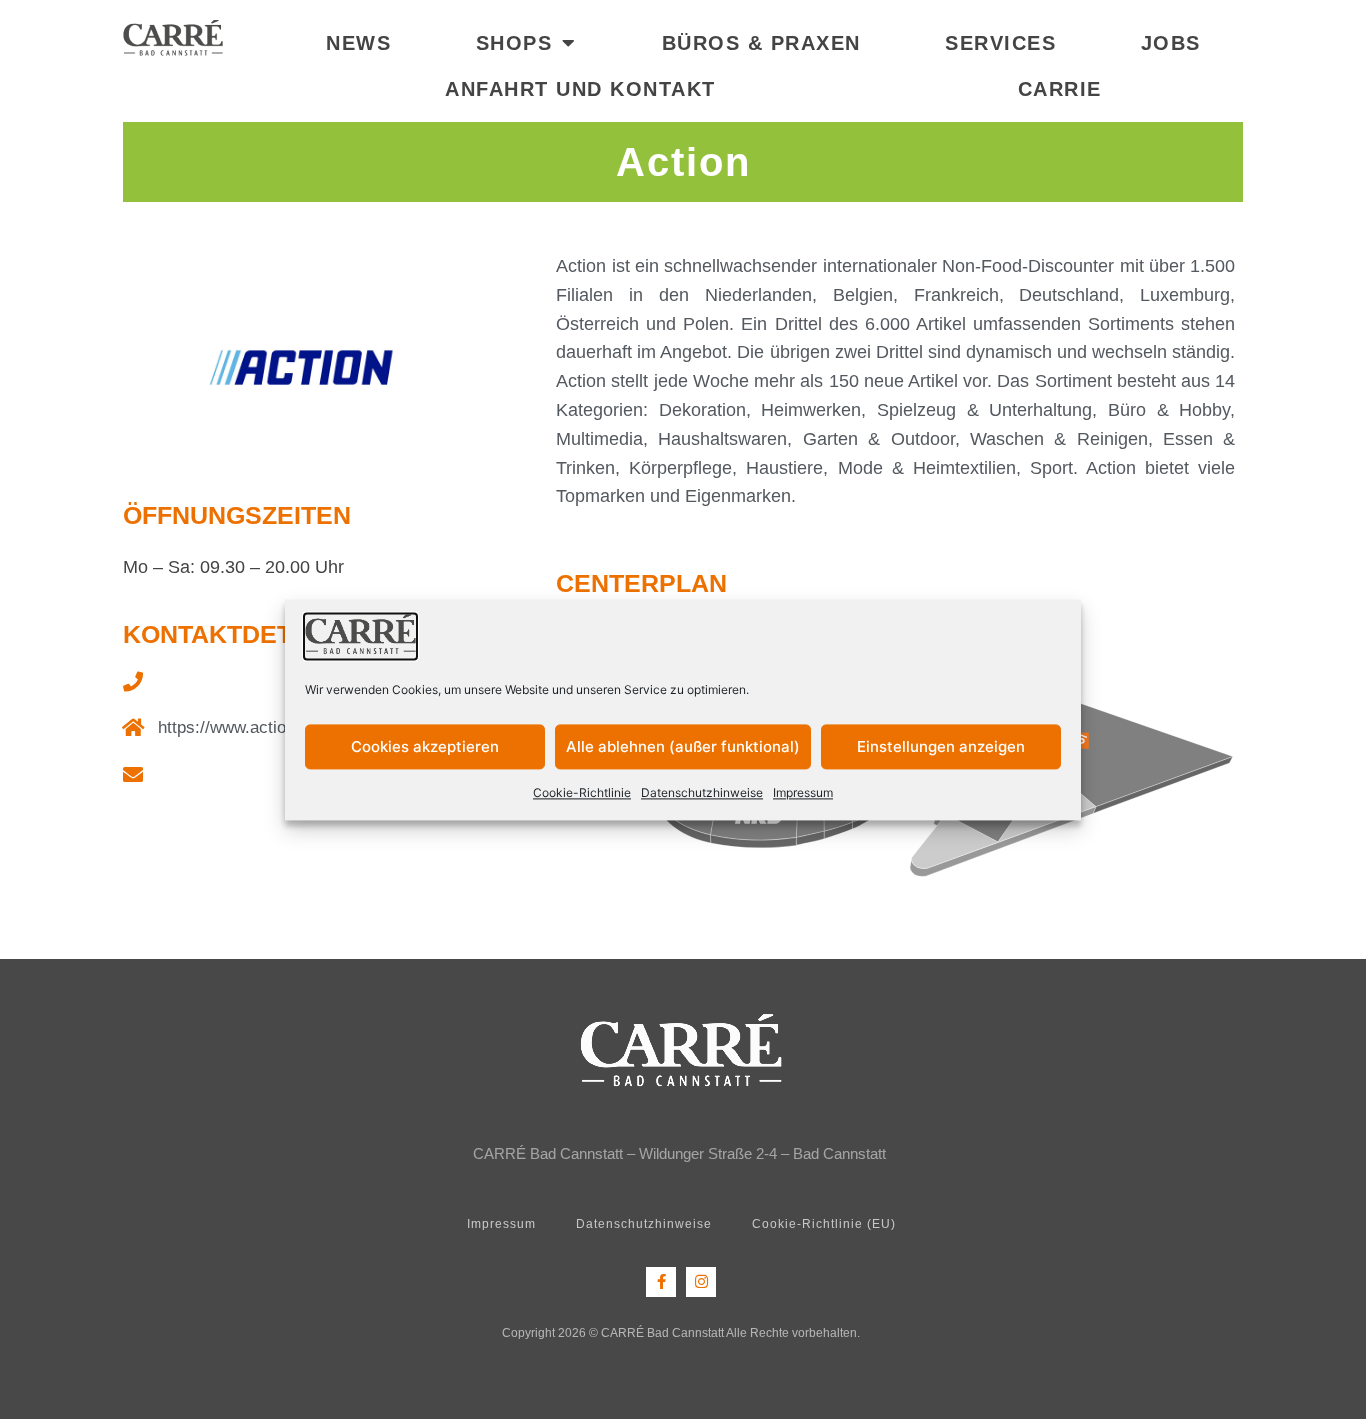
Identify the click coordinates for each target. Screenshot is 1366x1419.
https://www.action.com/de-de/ (271, 727)
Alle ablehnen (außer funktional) (683, 746)
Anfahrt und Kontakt (580, 89)
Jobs (1171, 43)
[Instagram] (701, 1282)
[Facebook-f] (661, 1282)
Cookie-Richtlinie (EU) (824, 1224)
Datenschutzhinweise (702, 793)
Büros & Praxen (761, 43)
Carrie (1060, 89)
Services (1000, 43)
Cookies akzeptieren (425, 746)
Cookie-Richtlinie (582, 793)
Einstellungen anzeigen (941, 746)
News (358, 43)
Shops (514, 43)
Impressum (803, 793)
